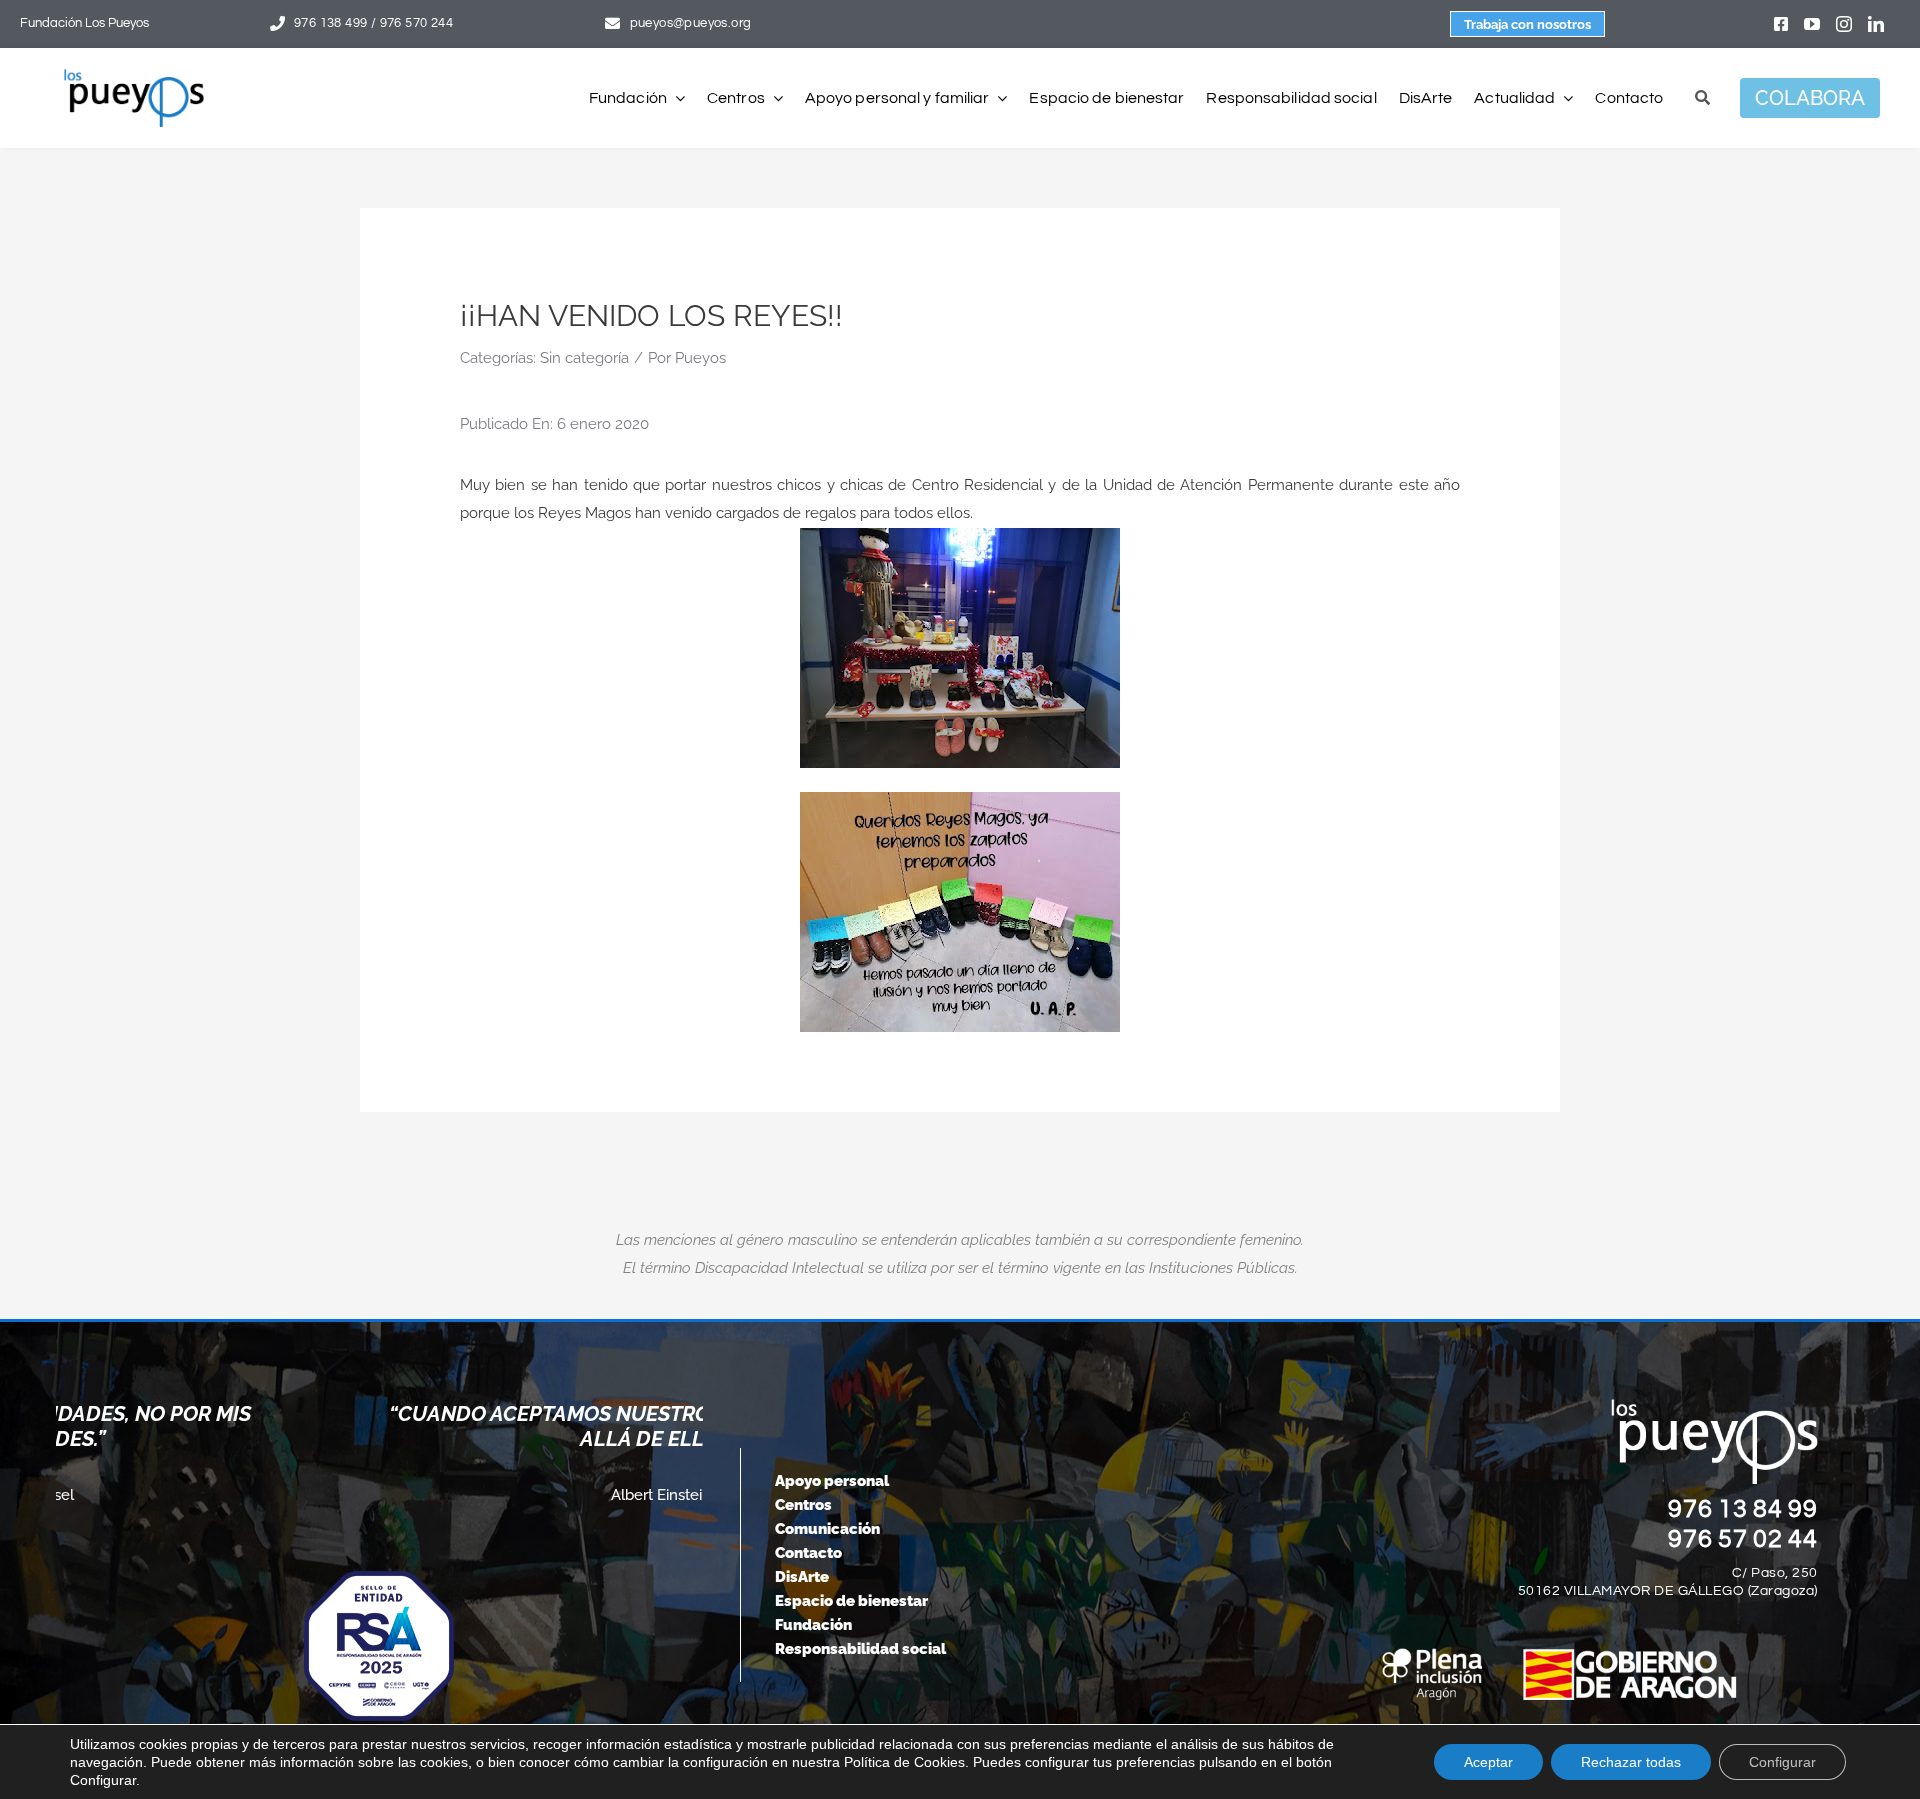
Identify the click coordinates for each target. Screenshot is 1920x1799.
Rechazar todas (1631, 1762)
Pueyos (700, 358)
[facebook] (1781, 24)
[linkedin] (1876, 24)
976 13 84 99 (1743, 1509)
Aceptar (1488, 1762)
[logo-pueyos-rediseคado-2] (134, 76)
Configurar (1782, 1762)
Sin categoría (584, 358)
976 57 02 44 (1743, 1539)
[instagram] (1844, 24)
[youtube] (1812, 24)
